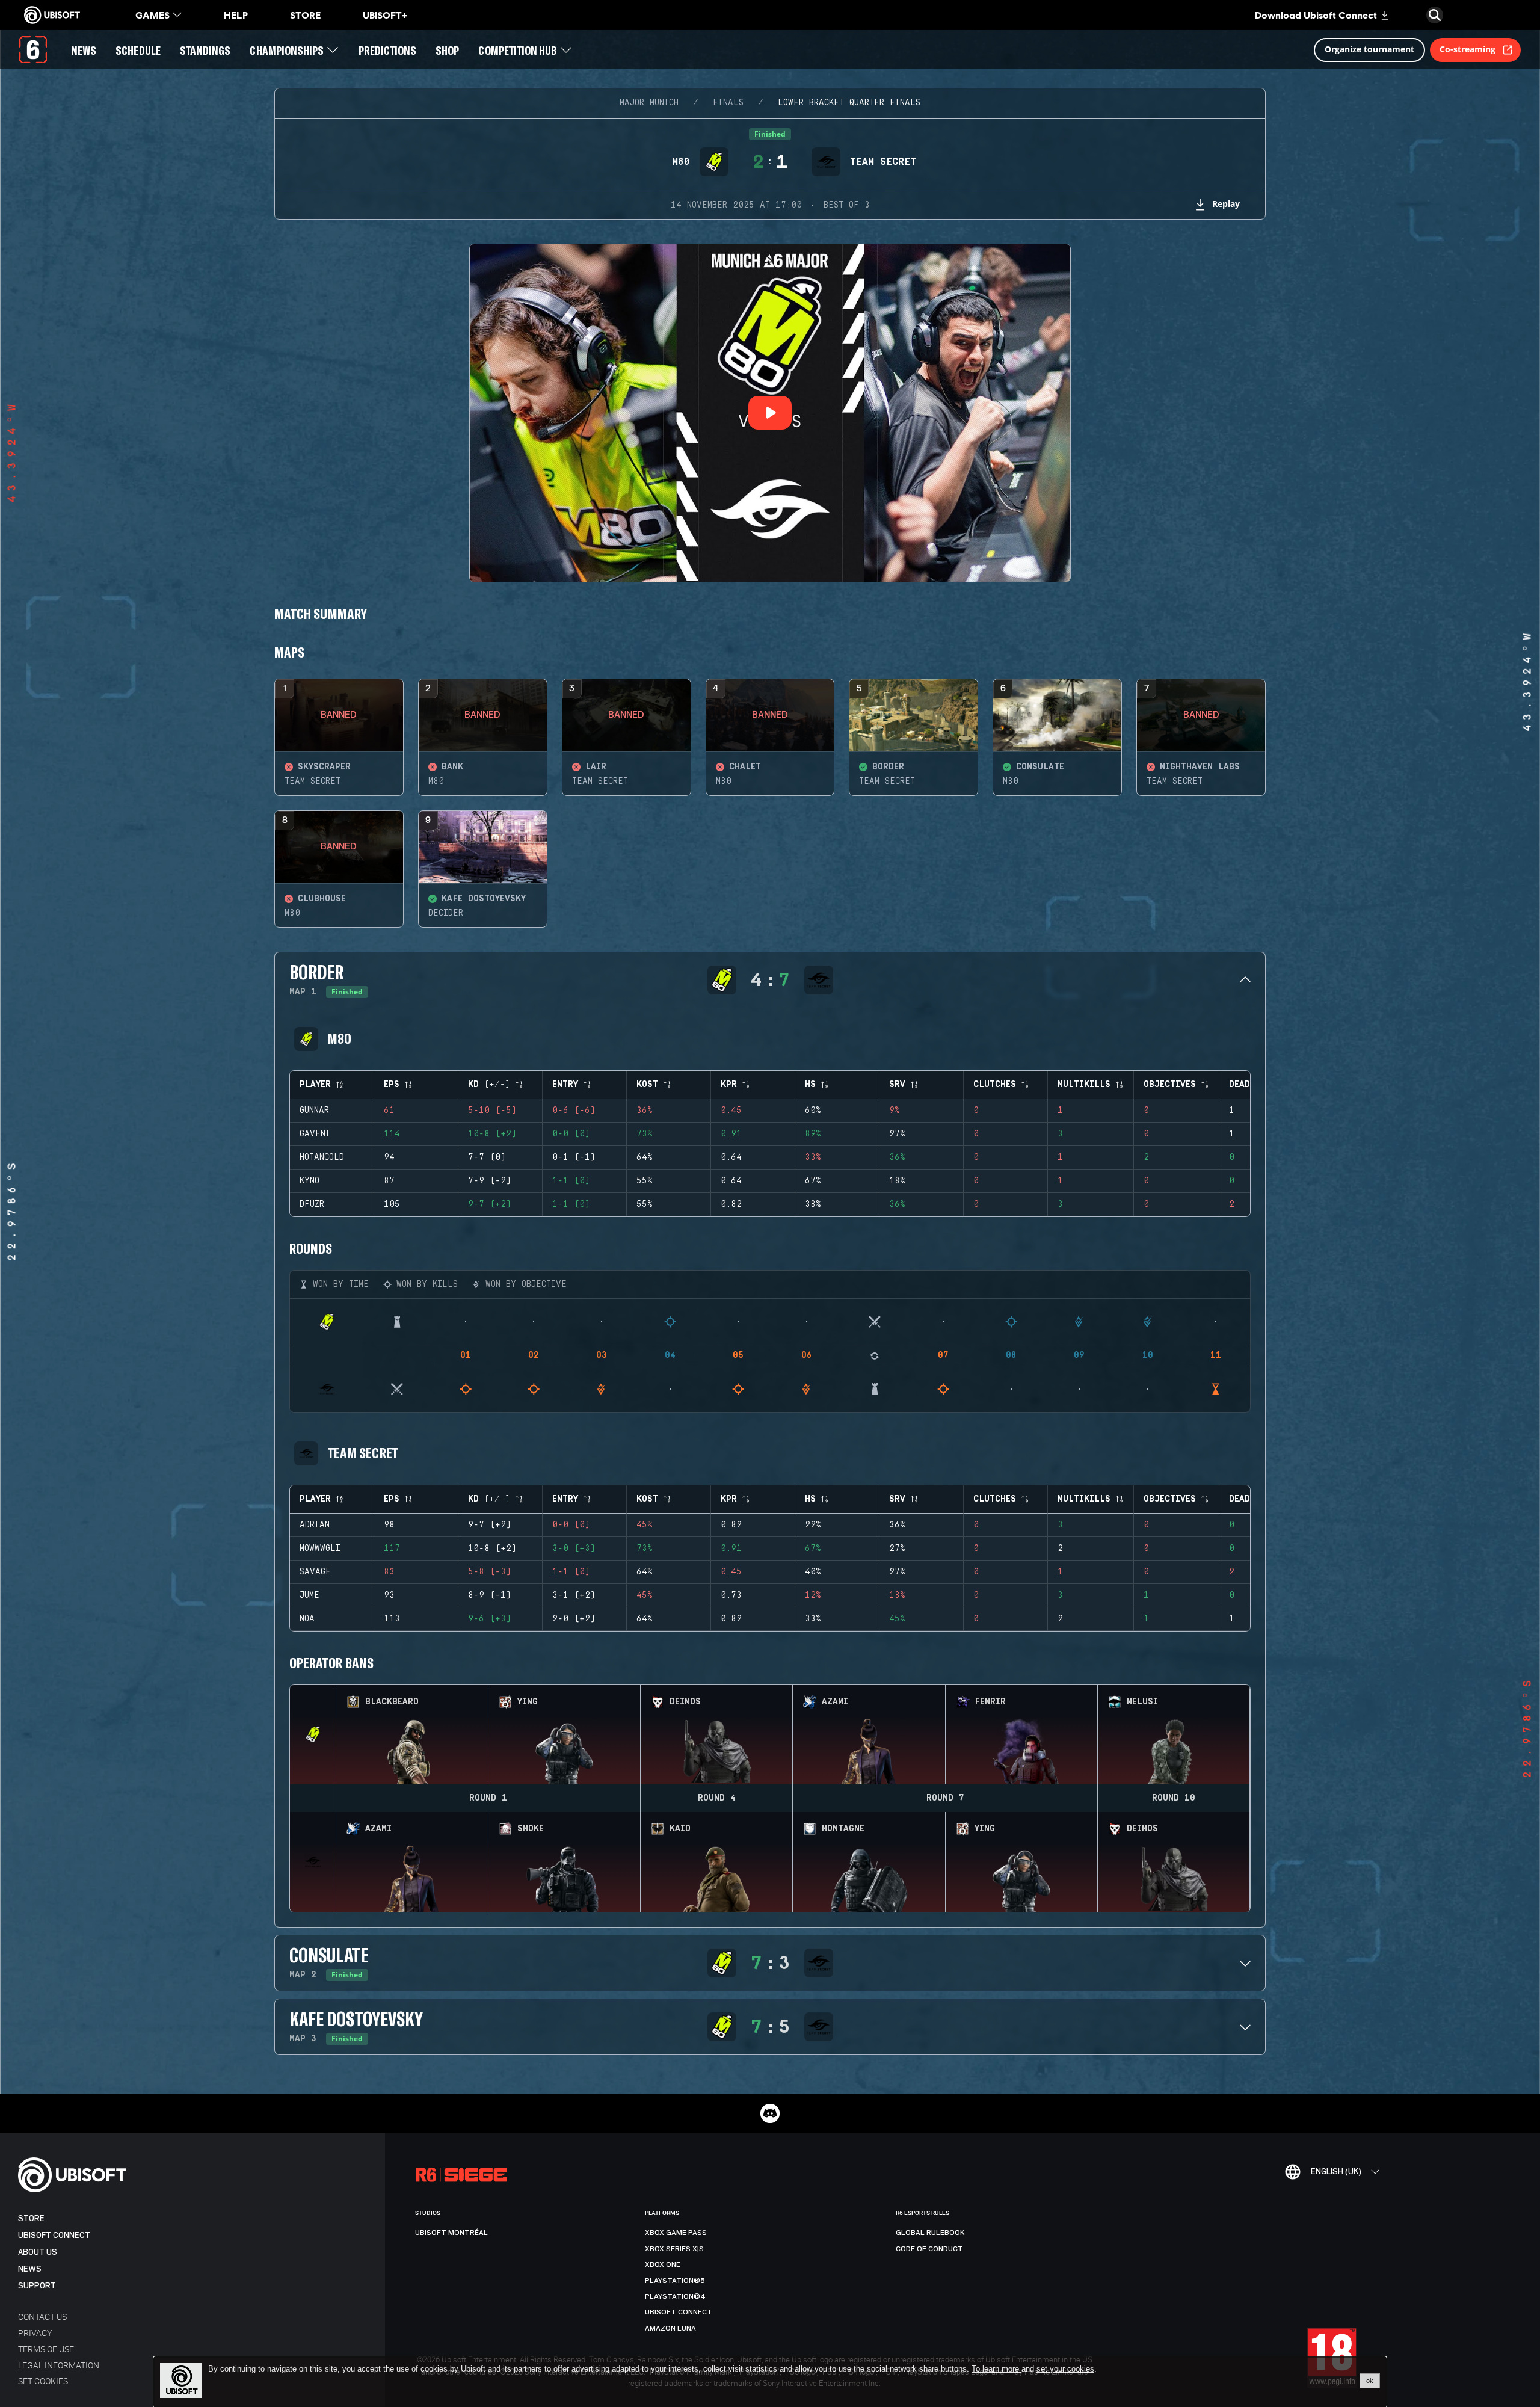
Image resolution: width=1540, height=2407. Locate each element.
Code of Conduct (929, 2249)
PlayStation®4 (675, 2296)
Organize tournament (1369, 49)
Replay (1226, 204)
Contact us (42, 2316)
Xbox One (663, 2264)
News (30, 2269)
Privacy (35, 2333)
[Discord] (770, 2113)
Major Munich (649, 103)
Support (37, 2286)
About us (38, 2252)
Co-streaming (1468, 49)
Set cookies (43, 2381)
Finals (728, 103)
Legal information (59, 2365)
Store (31, 2218)
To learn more (996, 2369)
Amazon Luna (670, 2328)
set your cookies (1065, 2369)
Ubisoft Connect (54, 2235)
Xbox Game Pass (676, 2233)
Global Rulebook (930, 2233)
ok (1370, 2381)
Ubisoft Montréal (451, 2233)
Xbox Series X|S (674, 2249)
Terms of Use (46, 2349)
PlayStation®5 (675, 2281)
